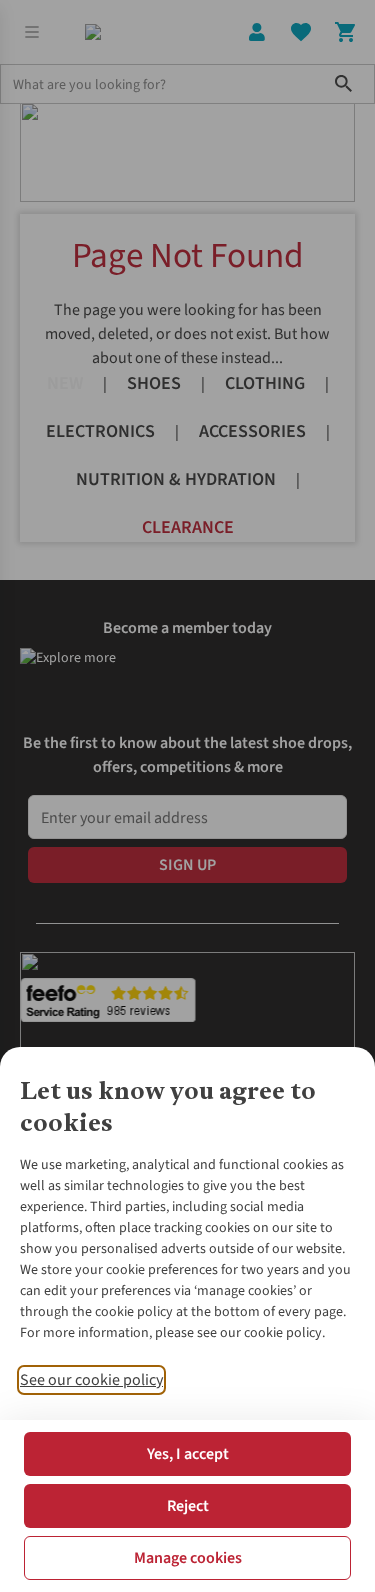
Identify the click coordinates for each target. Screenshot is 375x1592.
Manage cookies (188, 1558)
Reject (188, 1506)
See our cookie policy (91, 1380)
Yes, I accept (188, 1454)
